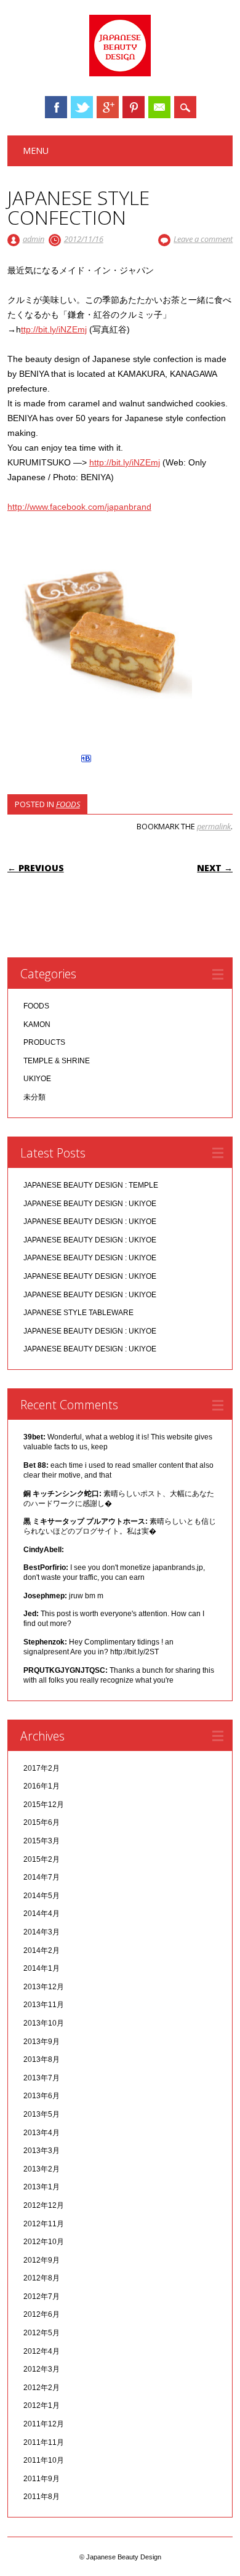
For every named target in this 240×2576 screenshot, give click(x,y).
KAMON (37, 1024)
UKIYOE (37, 1079)
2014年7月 (42, 1877)
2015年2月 (42, 1859)
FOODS (68, 804)
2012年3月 (42, 2369)
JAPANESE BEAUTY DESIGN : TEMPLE (91, 1185)
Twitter (82, 107)
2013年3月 (42, 2151)
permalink (214, 826)
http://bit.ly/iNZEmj (125, 462)
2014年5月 (42, 1896)
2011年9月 (42, 2479)
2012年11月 (44, 2224)
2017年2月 (42, 1768)
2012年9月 (42, 2260)
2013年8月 (42, 2059)
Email (159, 107)
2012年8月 (42, 2278)
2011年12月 (44, 2424)
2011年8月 (42, 2497)
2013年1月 (42, 2187)
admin (34, 239)
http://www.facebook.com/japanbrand (79, 507)
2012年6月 (42, 2314)
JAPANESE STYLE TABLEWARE (78, 1313)
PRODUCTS (44, 1042)
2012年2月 (42, 2388)
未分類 (34, 1097)
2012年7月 (42, 2296)
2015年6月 (42, 1822)
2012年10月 (44, 2242)
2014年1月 (42, 1968)
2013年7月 (42, 2078)
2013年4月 (42, 2133)
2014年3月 (42, 1932)
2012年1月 (42, 2405)
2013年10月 (44, 2023)
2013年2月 (42, 2169)
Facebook (56, 107)
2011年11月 (44, 2442)
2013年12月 (44, 1987)
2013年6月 (42, 2096)
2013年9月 (42, 2042)
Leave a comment (203, 239)
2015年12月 (44, 1805)
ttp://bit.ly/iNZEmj (54, 329)
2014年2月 (42, 1950)
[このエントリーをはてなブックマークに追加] (86, 762)
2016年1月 (42, 1786)
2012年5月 (42, 2333)
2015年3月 (42, 1841)
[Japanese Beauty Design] (120, 73)
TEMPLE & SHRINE (57, 1061)
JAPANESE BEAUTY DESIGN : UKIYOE (90, 1204)
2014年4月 (42, 1914)
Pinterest (134, 107)
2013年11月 (44, 2005)
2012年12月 (44, 2205)
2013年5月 (42, 2114)
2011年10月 (44, 2460)
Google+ (108, 107)
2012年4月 (42, 2351)
